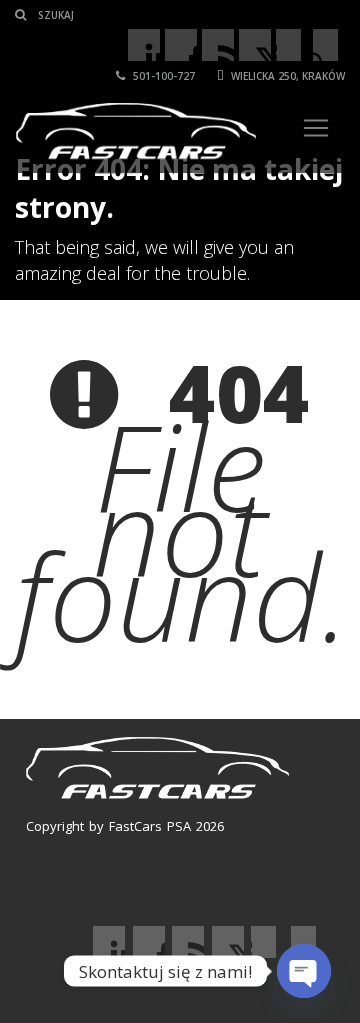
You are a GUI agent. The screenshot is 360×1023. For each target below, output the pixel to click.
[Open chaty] (304, 971)
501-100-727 (162, 76)
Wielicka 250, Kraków (286, 76)
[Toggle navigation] (316, 128)
